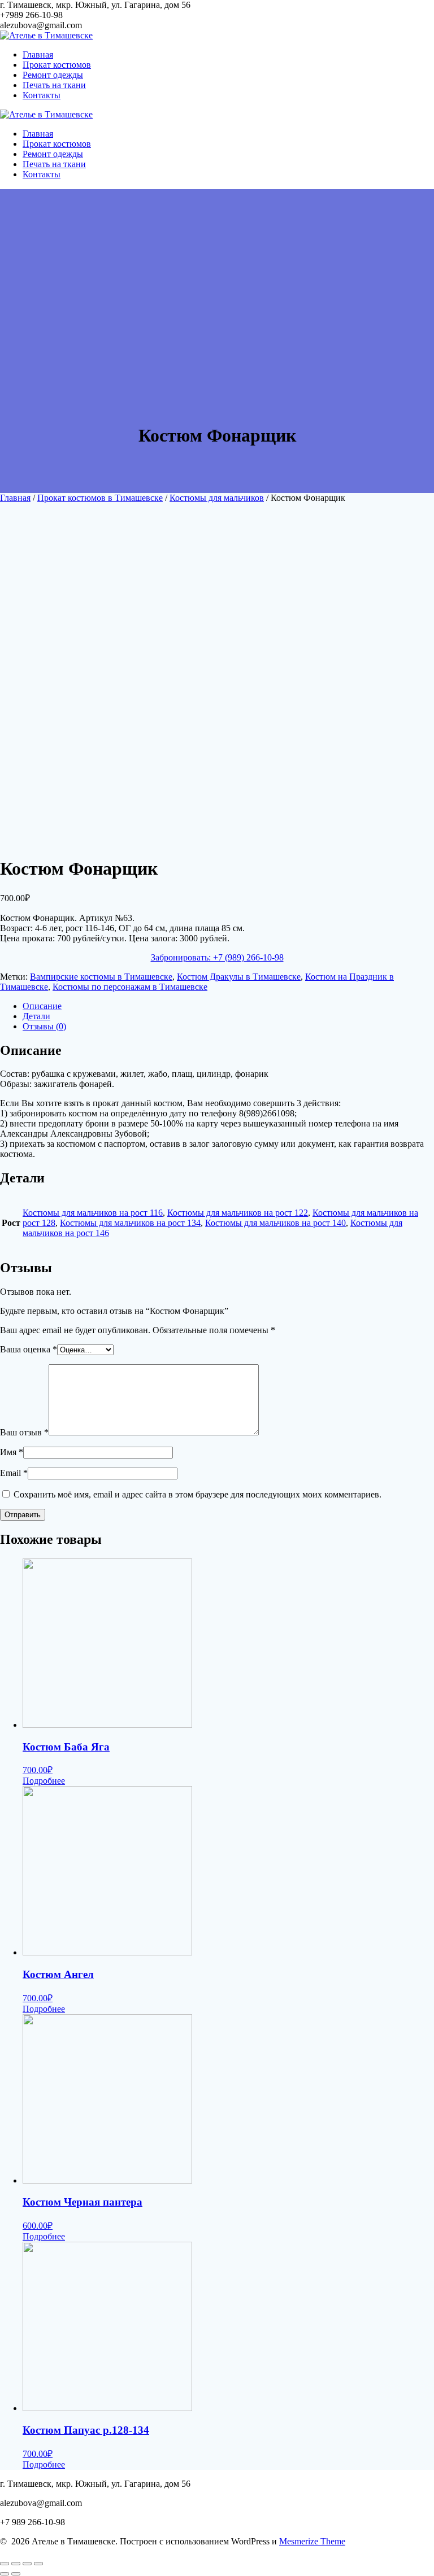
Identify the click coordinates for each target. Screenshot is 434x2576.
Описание (42, 1006)
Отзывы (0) (44, 1026)
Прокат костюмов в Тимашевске (100, 498)
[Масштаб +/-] (38, 2564)
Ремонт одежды (53, 75)
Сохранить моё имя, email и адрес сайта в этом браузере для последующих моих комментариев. (198, 1494)
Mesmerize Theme (312, 2541)
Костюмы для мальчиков (217, 498)
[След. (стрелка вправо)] (16, 2574)
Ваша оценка (29, 1349)
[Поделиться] (16, 2564)
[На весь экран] (27, 2564)
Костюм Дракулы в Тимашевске (239, 977)
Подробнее (44, 1781)
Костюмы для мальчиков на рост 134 (130, 1223)
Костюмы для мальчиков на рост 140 (275, 1223)
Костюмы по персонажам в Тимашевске (130, 987)
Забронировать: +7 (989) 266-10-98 (217, 957)
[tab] (228, 1006)
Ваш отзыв (24, 1432)
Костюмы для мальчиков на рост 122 (238, 1213)
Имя (12, 1452)
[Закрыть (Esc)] (5, 2564)
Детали (36, 1016)
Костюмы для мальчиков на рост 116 (93, 1213)
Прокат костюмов (57, 65)
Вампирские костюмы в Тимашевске (101, 977)
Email (14, 1473)
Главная (38, 54)
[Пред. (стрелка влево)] (5, 2574)
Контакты (42, 95)
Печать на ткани (54, 85)
